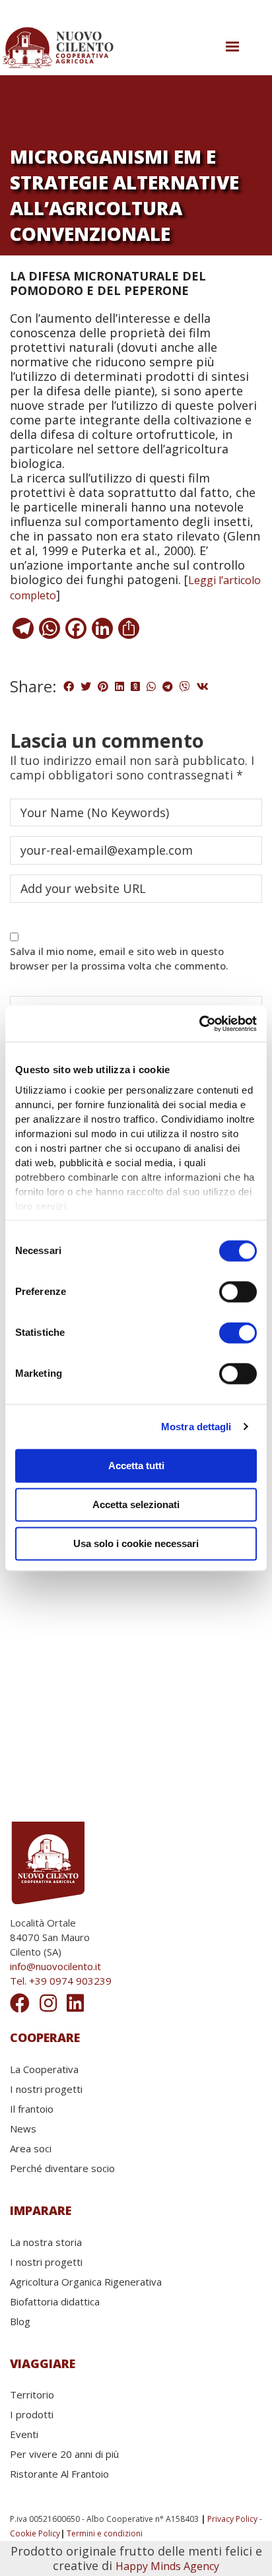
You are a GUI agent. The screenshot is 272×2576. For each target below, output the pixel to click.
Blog (20, 2321)
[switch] (238, 1292)
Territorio (32, 2394)
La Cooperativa (44, 2069)
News (23, 2129)
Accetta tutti (136, 1466)
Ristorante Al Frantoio (59, 2474)
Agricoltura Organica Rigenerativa (86, 2282)
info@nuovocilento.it (55, 1966)
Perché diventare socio (62, 2168)
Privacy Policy (232, 2519)
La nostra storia (46, 2242)
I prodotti (32, 2414)
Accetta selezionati (136, 1504)
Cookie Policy (35, 2533)
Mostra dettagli (196, 1427)
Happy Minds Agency (167, 2566)
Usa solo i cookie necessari (136, 1543)
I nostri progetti (46, 2089)
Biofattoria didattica (55, 2301)
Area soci (31, 2148)
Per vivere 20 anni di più (64, 2454)
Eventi (24, 2434)
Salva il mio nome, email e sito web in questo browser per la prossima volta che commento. (119, 958)
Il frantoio (32, 2109)
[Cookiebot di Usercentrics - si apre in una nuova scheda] (199, 1024)
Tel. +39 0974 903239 (61, 1981)
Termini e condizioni (105, 2533)
